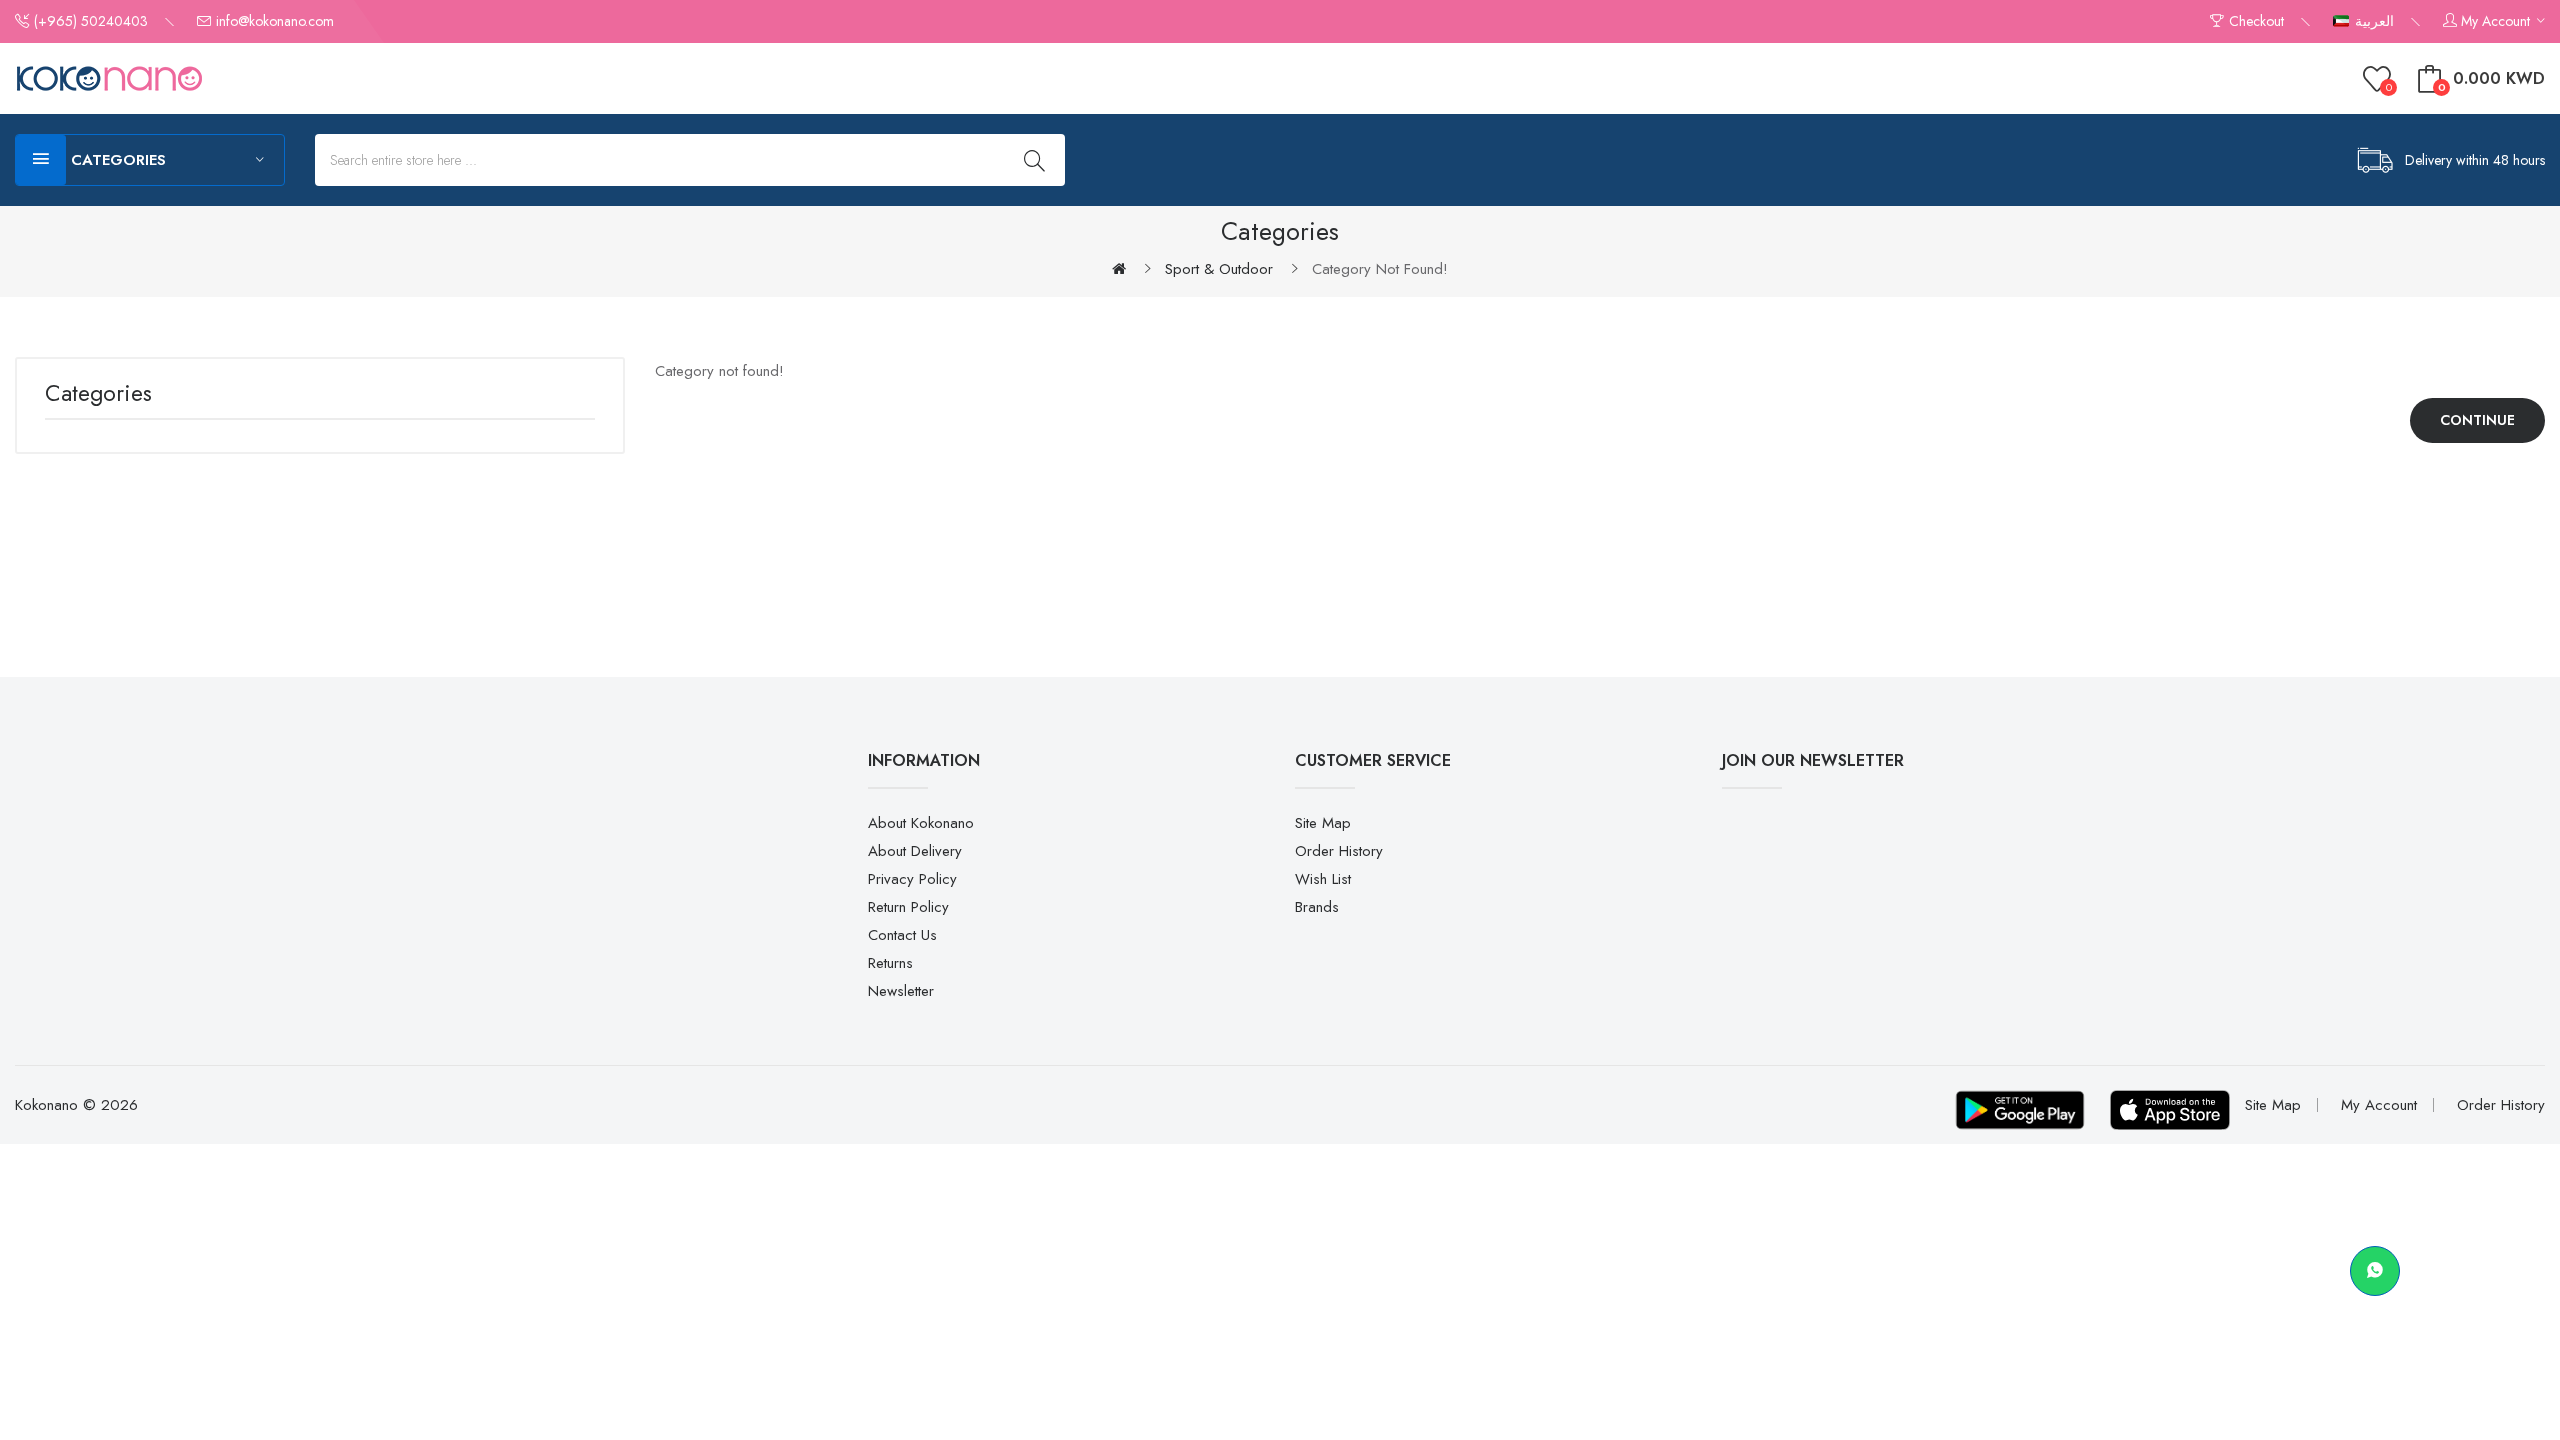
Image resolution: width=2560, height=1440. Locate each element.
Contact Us (902, 935)
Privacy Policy (912, 879)
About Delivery (915, 851)
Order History (1339, 851)
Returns (890, 963)
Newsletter (901, 991)
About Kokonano (921, 823)
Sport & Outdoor (1219, 269)
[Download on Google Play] (2020, 1110)
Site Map (1323, 823)
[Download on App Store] (2170, 1110)
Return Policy (908, 907)
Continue (2477, 420)
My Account (2379, 1105)
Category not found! (1380, 269)
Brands (1317, 907)
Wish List (1323, 879)
